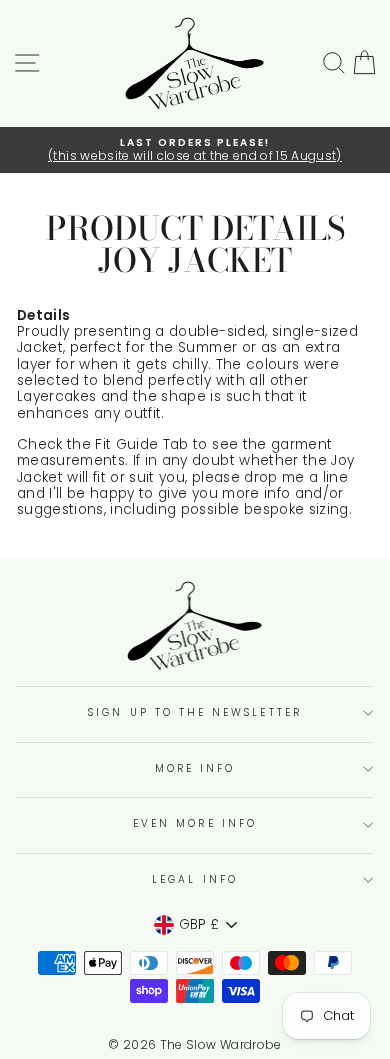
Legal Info (195, 879)
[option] (195, 150)
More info (195, 768)
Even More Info (195, 823)
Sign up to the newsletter (195, 712)
